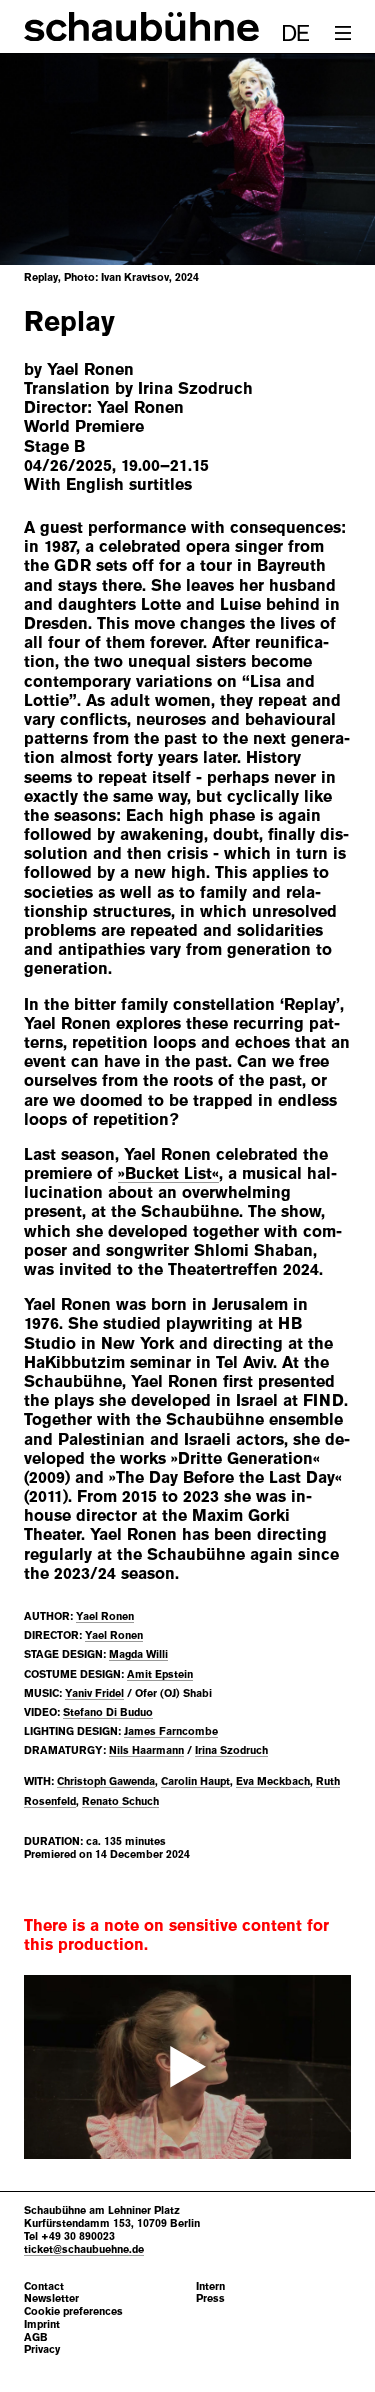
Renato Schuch (120, 1801)
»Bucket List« (168, 1173)
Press (210, 2298)
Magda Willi (138, 1654)
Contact (44, 2286)
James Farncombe (171, 1731)
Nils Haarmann (146, 1750)
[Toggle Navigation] (343, 33)
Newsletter (51, 2298)
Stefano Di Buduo (108, 1712)
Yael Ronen (105, 1616)
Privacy (42, 2349)
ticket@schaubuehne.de (84, 2249)
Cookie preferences (73, 2311)
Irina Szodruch (231, 1750)
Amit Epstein (160, 1674)
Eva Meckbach (273, 1781)
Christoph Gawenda (106, 1781)
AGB (36, 2337)
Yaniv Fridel (94, 1693)
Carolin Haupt (195, 1781)
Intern (210, 2286)
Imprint (42, 2324)
